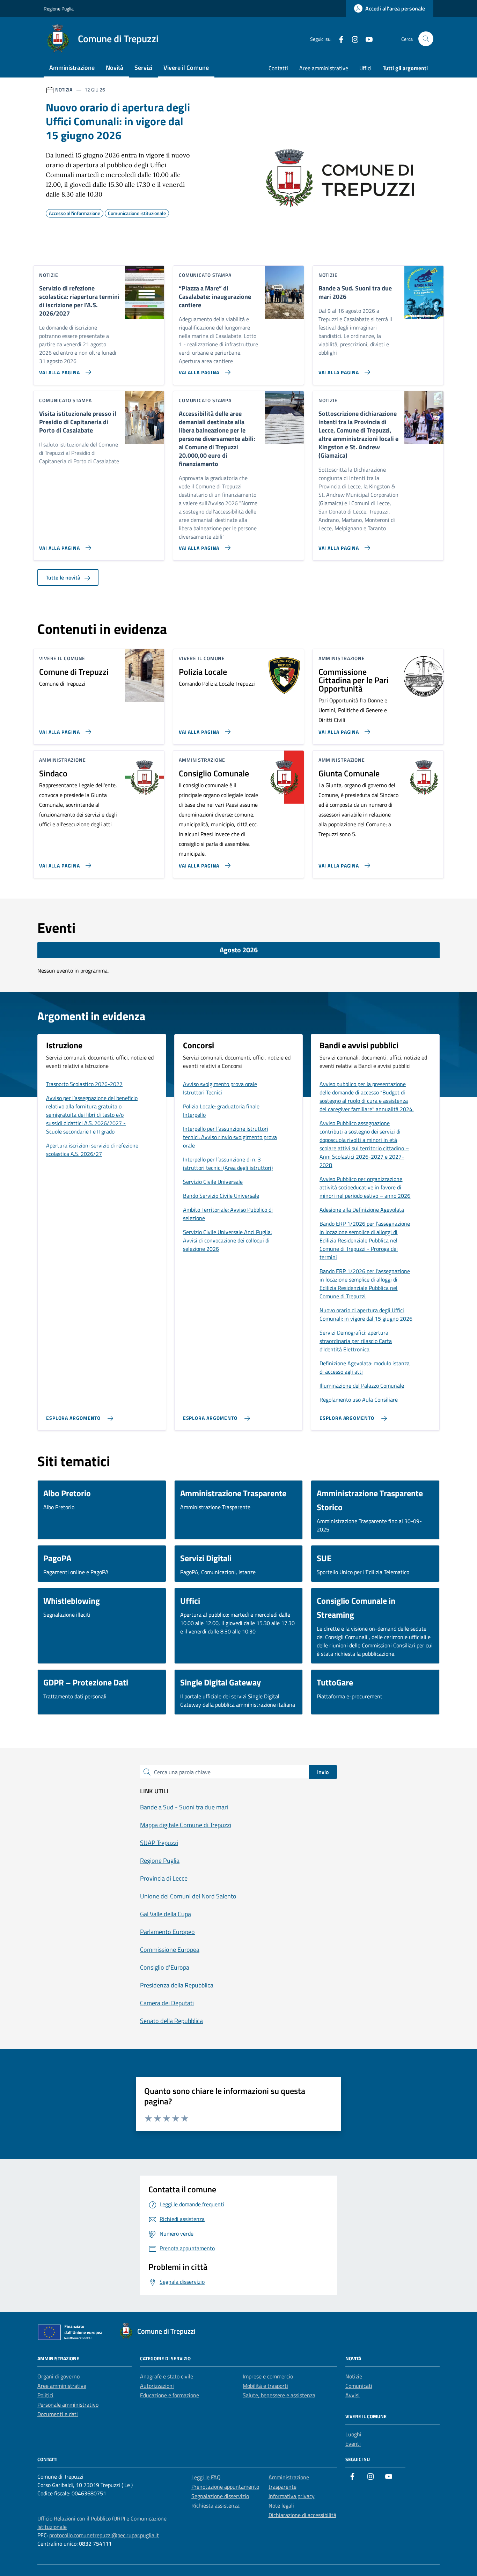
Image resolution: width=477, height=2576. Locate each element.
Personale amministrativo (68, 2405)
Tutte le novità (64, 577)
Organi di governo (58, 2376)
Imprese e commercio (268, 2376)
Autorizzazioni (157, 2386)
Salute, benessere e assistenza (279, 2395)
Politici (45, 2395)
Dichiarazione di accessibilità (302, 2515)
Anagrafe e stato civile (167, 2376)
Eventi (353, 2444)
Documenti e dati (58, 2414)
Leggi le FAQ (206, 2477)
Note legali (281, 2505)
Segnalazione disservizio (220, 2496)
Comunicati (359, 2386)
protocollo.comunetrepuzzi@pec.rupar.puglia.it (104, 2535)
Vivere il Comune (186, 68)
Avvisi (353, 2395)
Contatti (278, 68)
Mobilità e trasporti (265, 2386)
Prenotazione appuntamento (225, 2487)
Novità (115, 68)
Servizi (143, 68)
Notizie (354, 2376)
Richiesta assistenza (215, 2505)
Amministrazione (72, 68)
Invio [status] (323, 1772)
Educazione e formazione (170, 2395)
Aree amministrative (324, 68)
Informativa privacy (292, 2496)
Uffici (365, 68)
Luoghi (353, 2434)
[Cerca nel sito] (426, 39)
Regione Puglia (59, 9)
